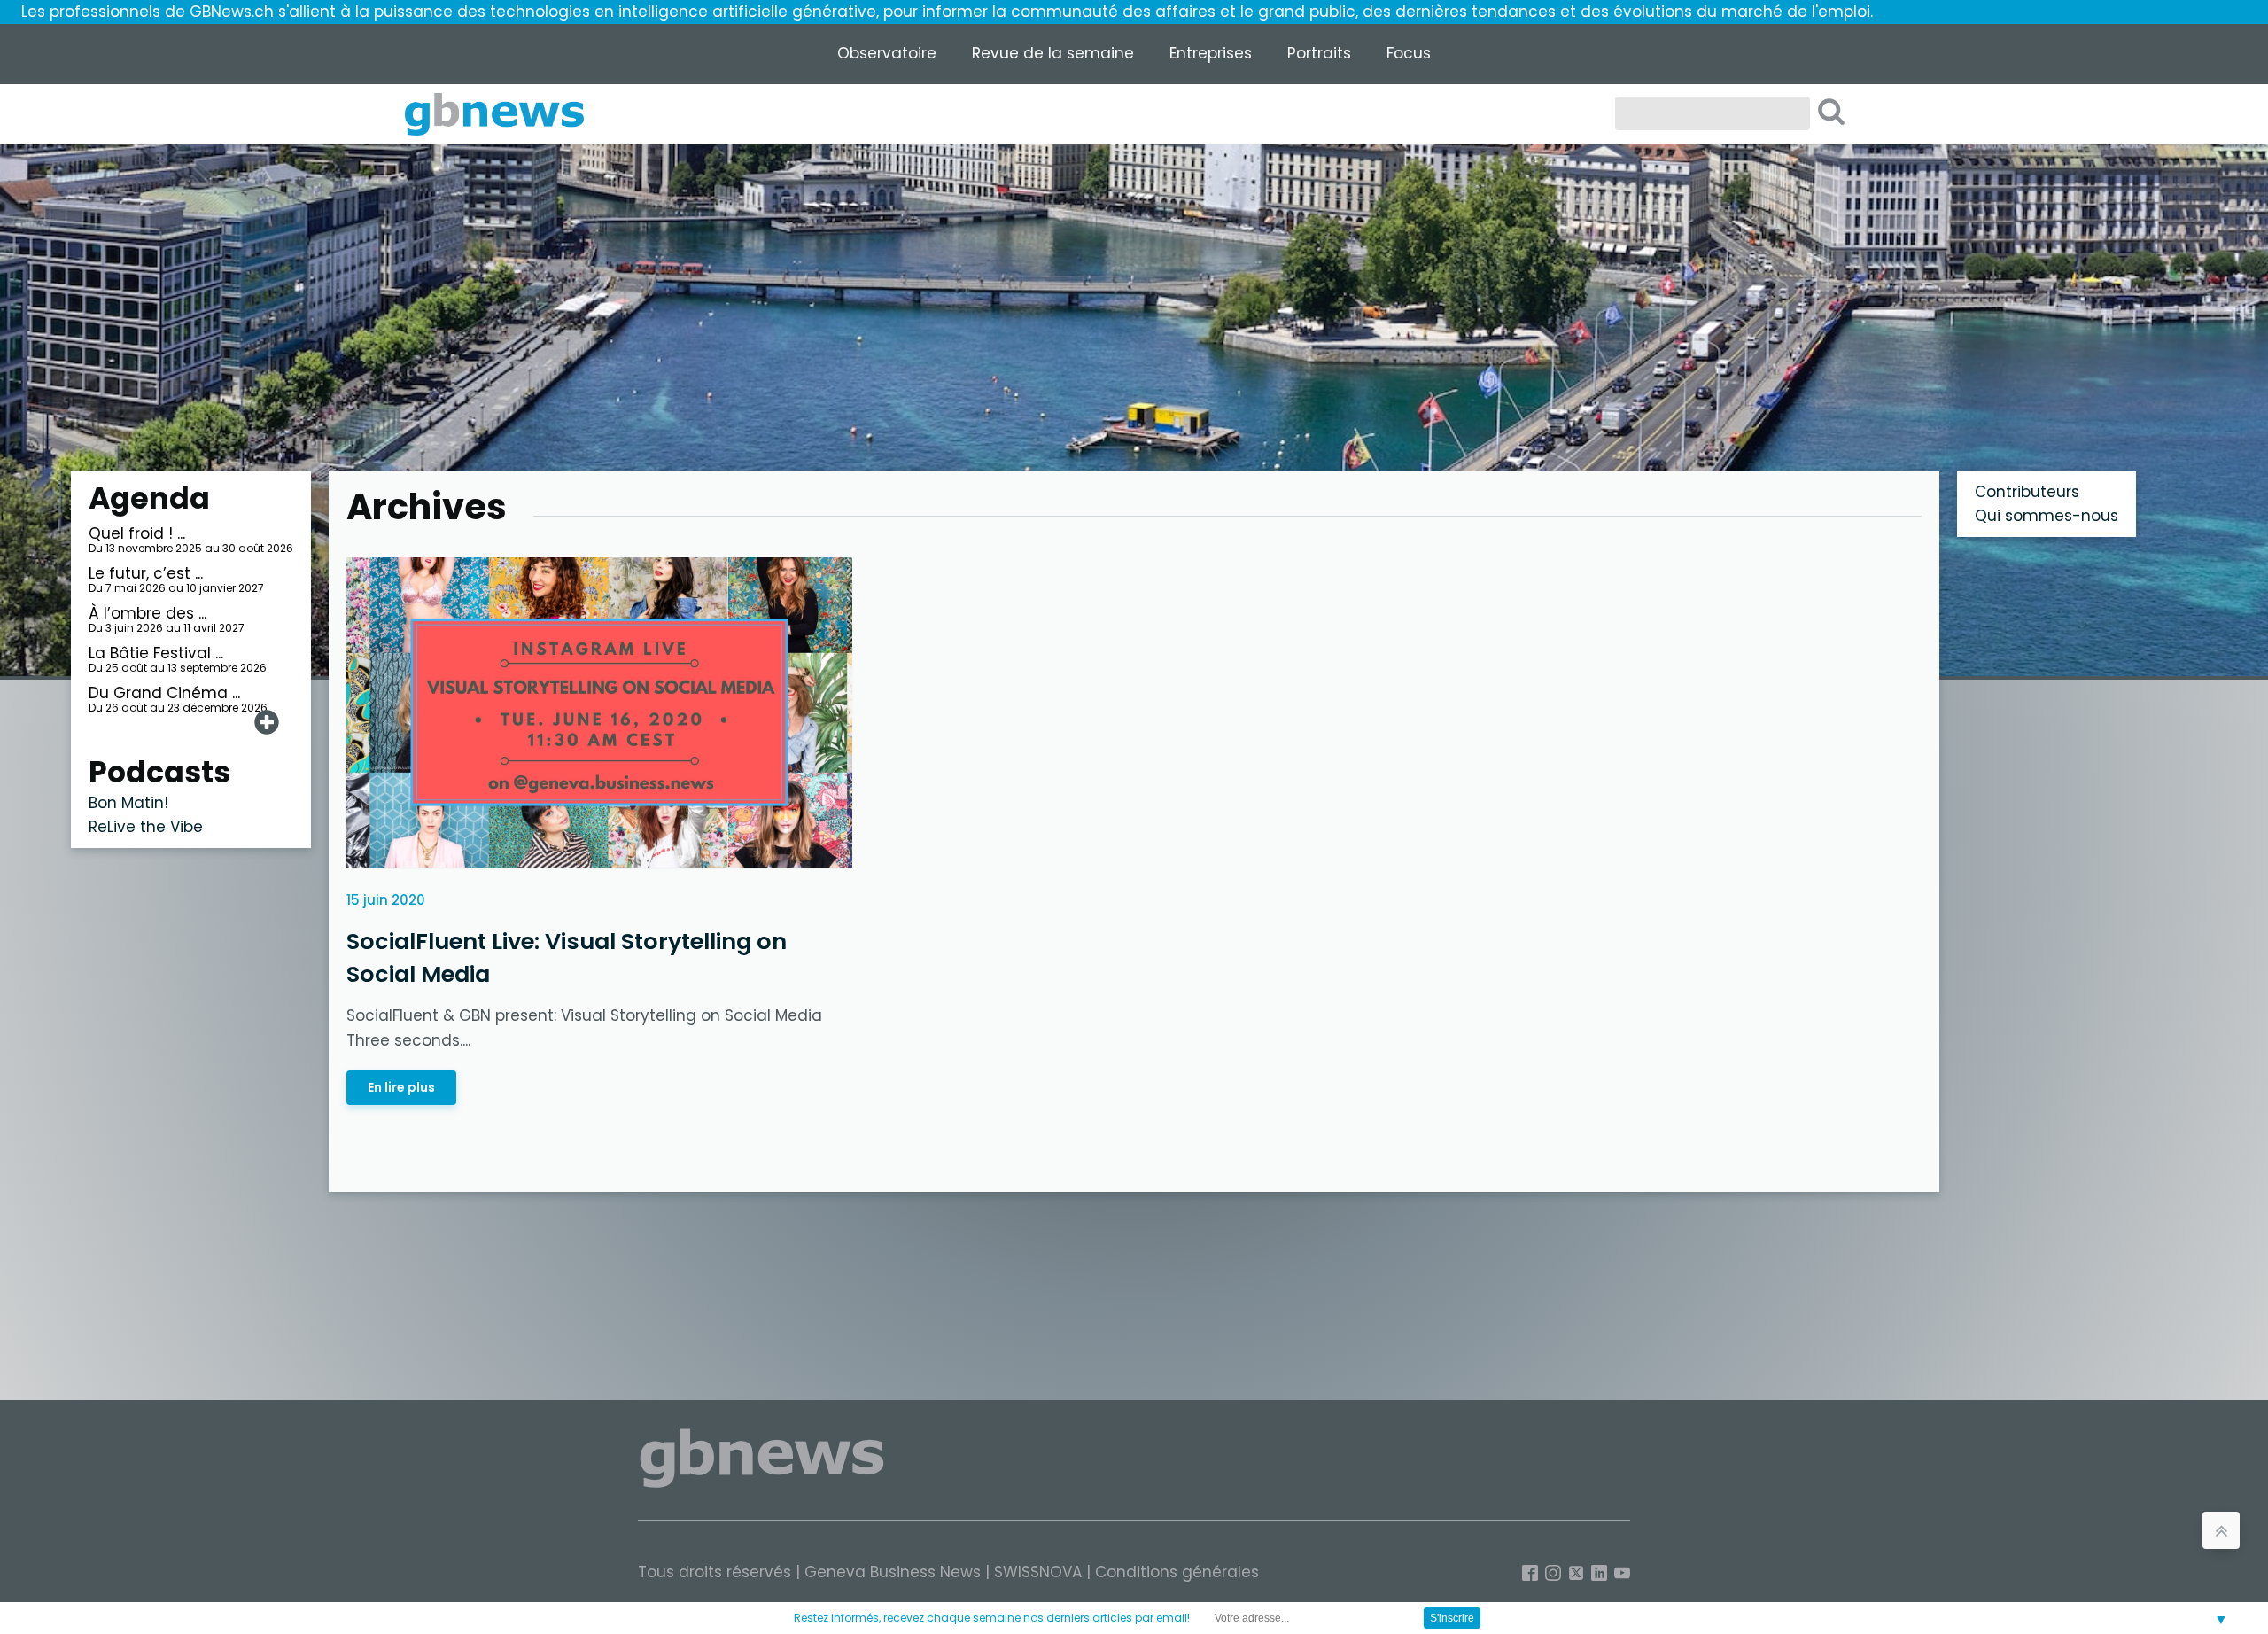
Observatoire (887, 53)
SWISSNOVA (1038, 1572)
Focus (1409, 53)
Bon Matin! (128, 803)
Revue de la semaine (1053, 53)
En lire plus (401, 1087)
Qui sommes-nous (2047, 516)
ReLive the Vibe (146, 827)
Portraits (1319, 53)
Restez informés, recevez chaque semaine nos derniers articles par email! (992, 1618)
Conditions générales (1177, 1572)
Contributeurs (2027, 492)
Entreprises (1211, 53)
